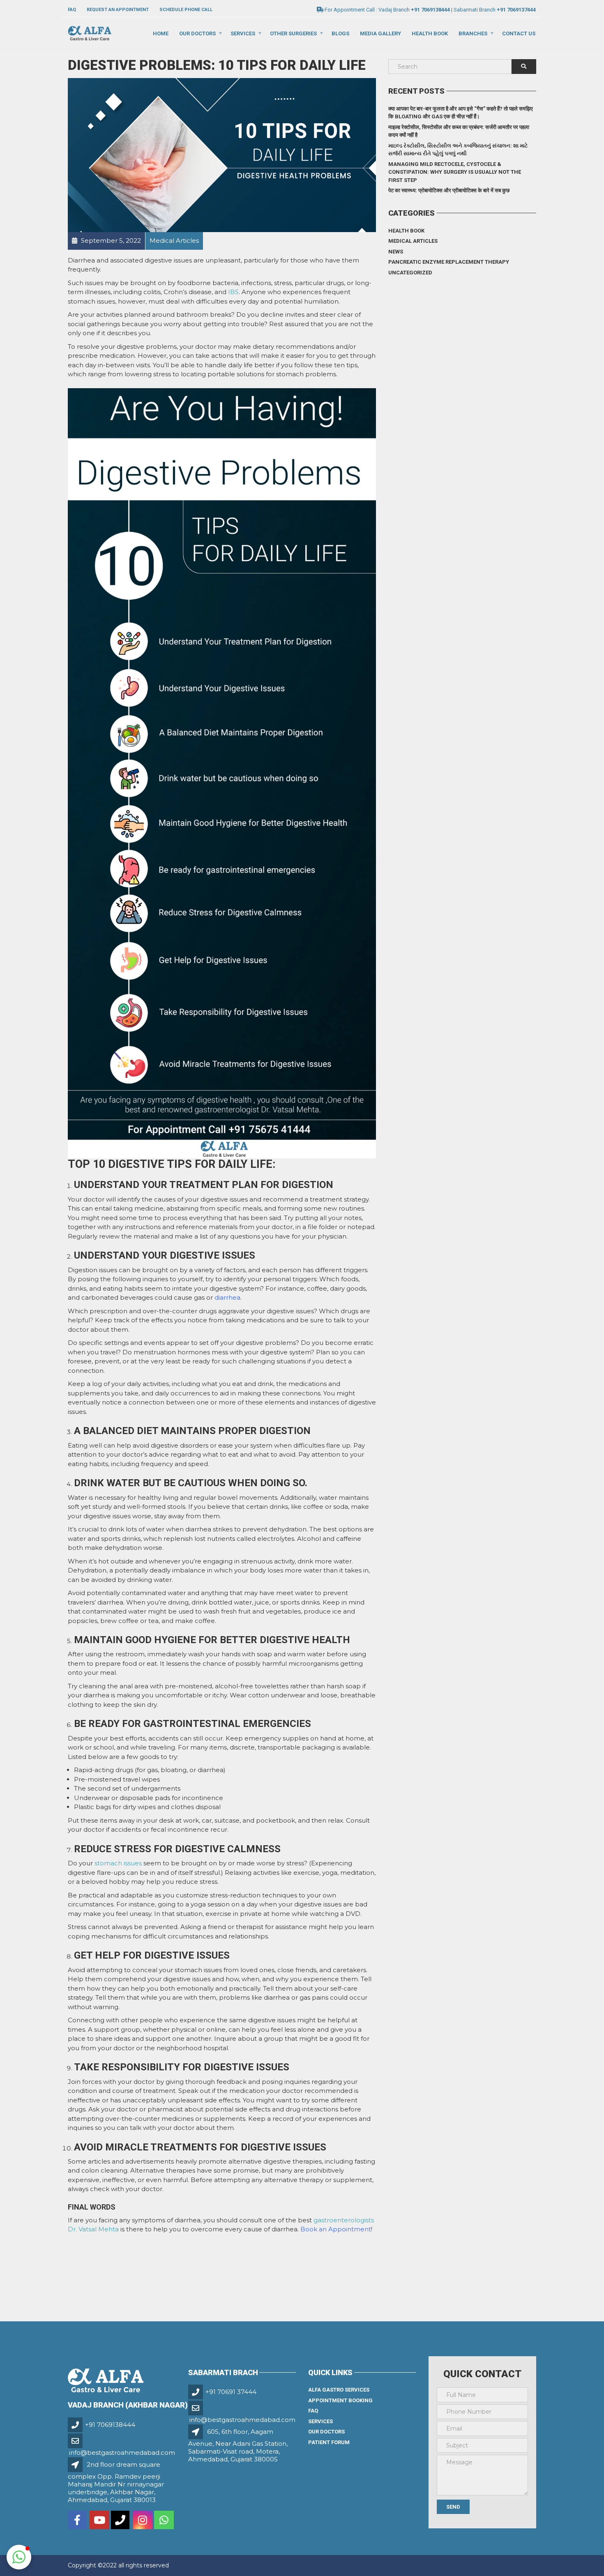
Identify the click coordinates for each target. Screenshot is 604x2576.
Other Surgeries (293, 33)
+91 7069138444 (110, 2425)
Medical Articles (413, 241)
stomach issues (118, 1863)
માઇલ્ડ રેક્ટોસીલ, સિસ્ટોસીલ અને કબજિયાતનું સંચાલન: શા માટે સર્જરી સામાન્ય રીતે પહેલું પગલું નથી (458, 150)
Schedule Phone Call (186, 10)
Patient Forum (329, 2442)
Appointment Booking (340, 2400)
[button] (19, 2557)
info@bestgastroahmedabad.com (122, 2453)
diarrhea (227, 1297)
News (396, 252)
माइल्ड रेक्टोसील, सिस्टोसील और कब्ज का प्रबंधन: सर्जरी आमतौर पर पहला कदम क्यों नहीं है (459, 131)
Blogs (340, 33)
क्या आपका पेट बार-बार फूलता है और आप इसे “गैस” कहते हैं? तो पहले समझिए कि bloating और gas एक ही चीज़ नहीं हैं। (461, 113)
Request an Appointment (118, 10)
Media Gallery (380, 33)
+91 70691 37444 (231, 2392)
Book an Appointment (336, 2229)
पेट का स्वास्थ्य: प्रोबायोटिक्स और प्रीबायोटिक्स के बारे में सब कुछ (449, 190)
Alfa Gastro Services (339, 2390)
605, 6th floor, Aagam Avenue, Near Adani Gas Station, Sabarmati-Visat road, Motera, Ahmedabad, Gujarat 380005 (238, 2445)
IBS (233, 292)
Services (243, 33)
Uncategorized (410, 273)
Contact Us (519, 33)
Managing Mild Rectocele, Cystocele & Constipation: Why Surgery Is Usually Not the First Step (455, 172)
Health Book (430, 33)
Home (161, 33)
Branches (473, 33)
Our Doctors (197, 33)
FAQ (72, 10)
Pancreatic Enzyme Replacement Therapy (449, 262)
